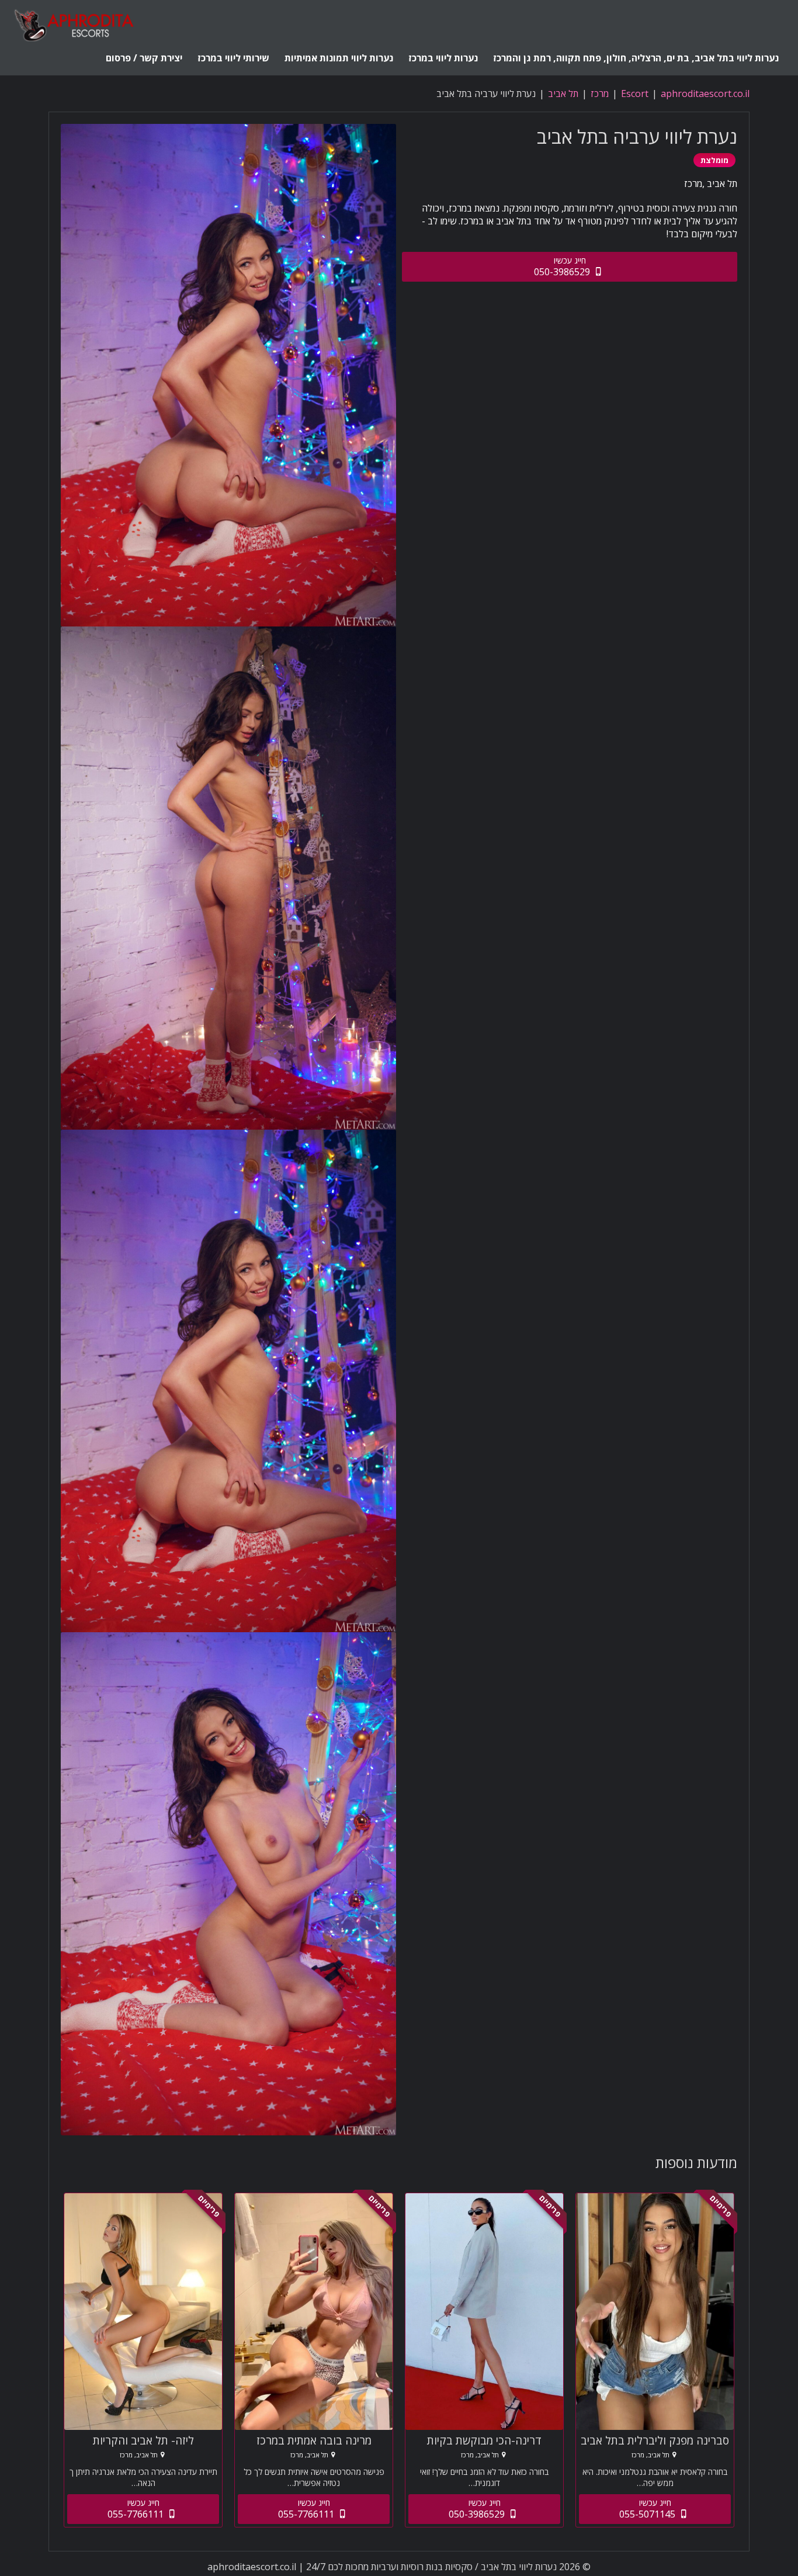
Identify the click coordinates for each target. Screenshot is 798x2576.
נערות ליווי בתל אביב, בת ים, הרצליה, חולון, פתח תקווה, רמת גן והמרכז (636, 58)
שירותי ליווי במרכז (233, 58)
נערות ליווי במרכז (443, 58)
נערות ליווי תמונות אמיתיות (339, 58)
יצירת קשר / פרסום (144, 58)
